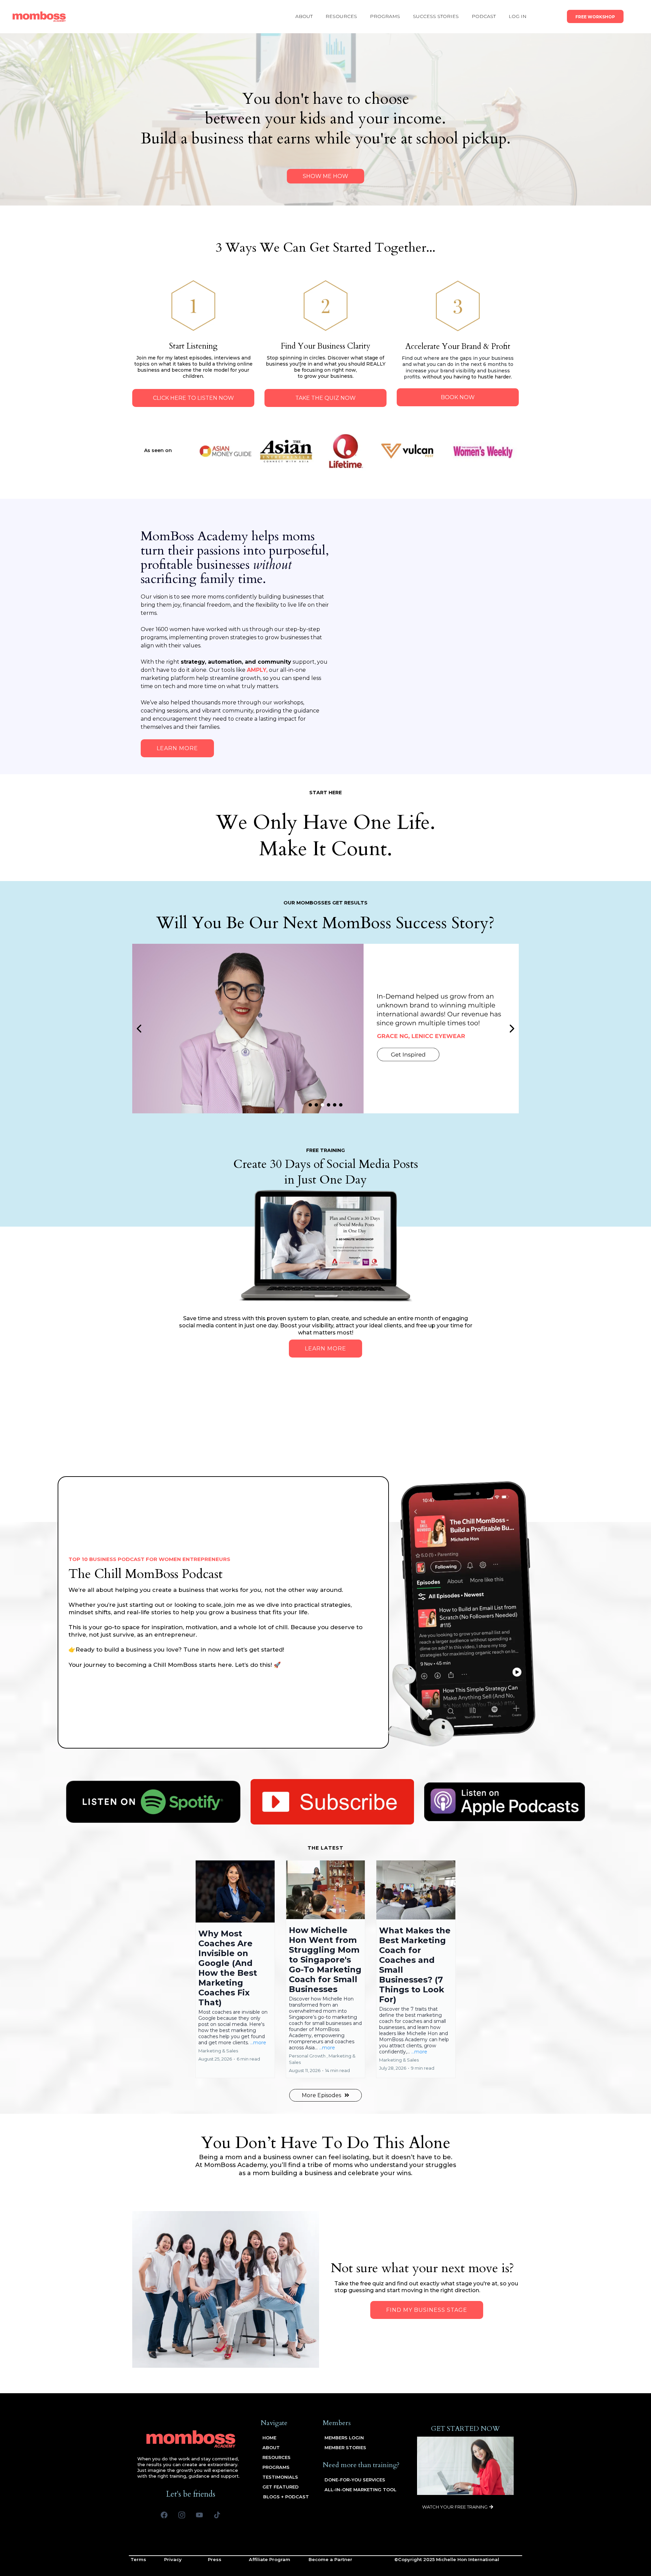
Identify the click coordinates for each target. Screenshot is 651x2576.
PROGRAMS (385, 16)
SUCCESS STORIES (436, 16)
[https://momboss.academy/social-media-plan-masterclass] (325, 1246)
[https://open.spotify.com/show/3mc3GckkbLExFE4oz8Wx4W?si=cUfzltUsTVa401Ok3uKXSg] (469, 1611)
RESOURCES (341, 16)
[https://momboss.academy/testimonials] (325, 1029)
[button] (235, 1969)
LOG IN (518, 16)
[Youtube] (199, 2515)
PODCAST (484, 16)
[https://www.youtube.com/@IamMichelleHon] (332, 1802)
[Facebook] (164, 2515)
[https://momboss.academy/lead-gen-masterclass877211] (465, 2466)
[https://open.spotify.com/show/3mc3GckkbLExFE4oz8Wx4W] (153, 1802)
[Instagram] (182, 2515)
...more (258, 2043)
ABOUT (304, 16)
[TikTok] (217, 2515)
